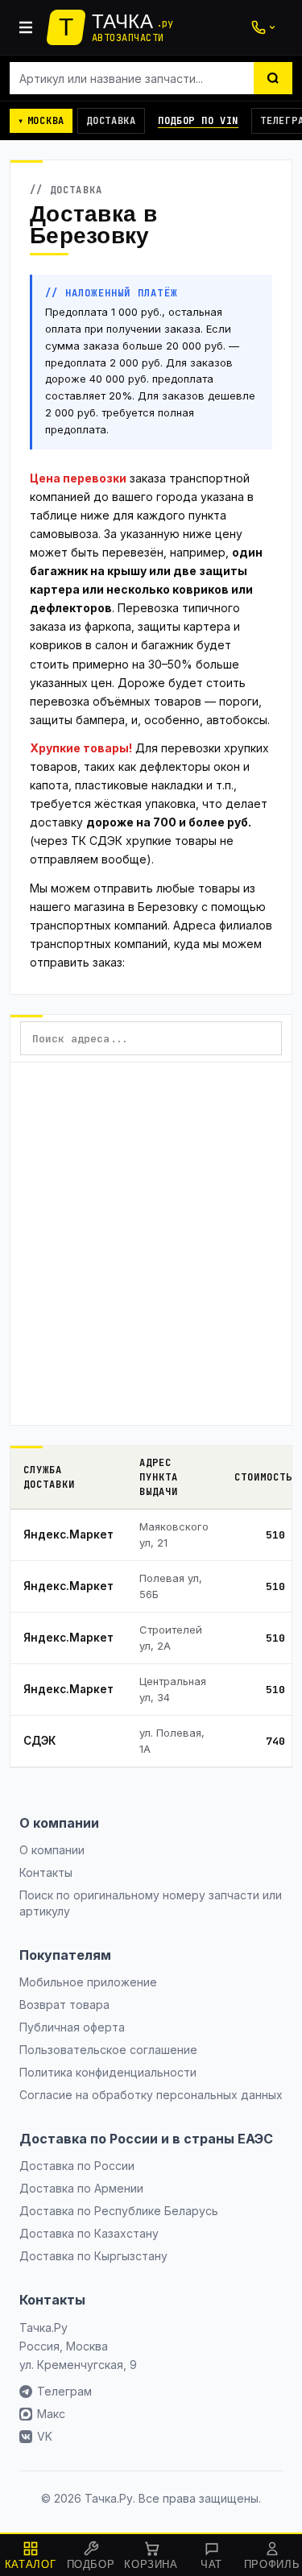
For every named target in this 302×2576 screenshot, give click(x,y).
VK (45, 2436)
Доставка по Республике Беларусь (119, 2211)
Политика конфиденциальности (108, 2072)
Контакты (46, 1872)
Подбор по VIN (198, 121)
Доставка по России (77, 2166)
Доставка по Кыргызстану (93, 2256)
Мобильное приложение (88, 1982)
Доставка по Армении (81, 2188)
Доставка (111, 121)
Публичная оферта (72, 2027)
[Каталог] (26, 27)
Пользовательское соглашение (108, 2050)
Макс (51, 2414)
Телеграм (64, 2391)
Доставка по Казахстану (89, 2233)
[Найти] (273, 78)
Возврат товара (64, 2004)
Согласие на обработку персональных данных (151, 2095)
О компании (52, 1850)
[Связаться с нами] (263, 27)
